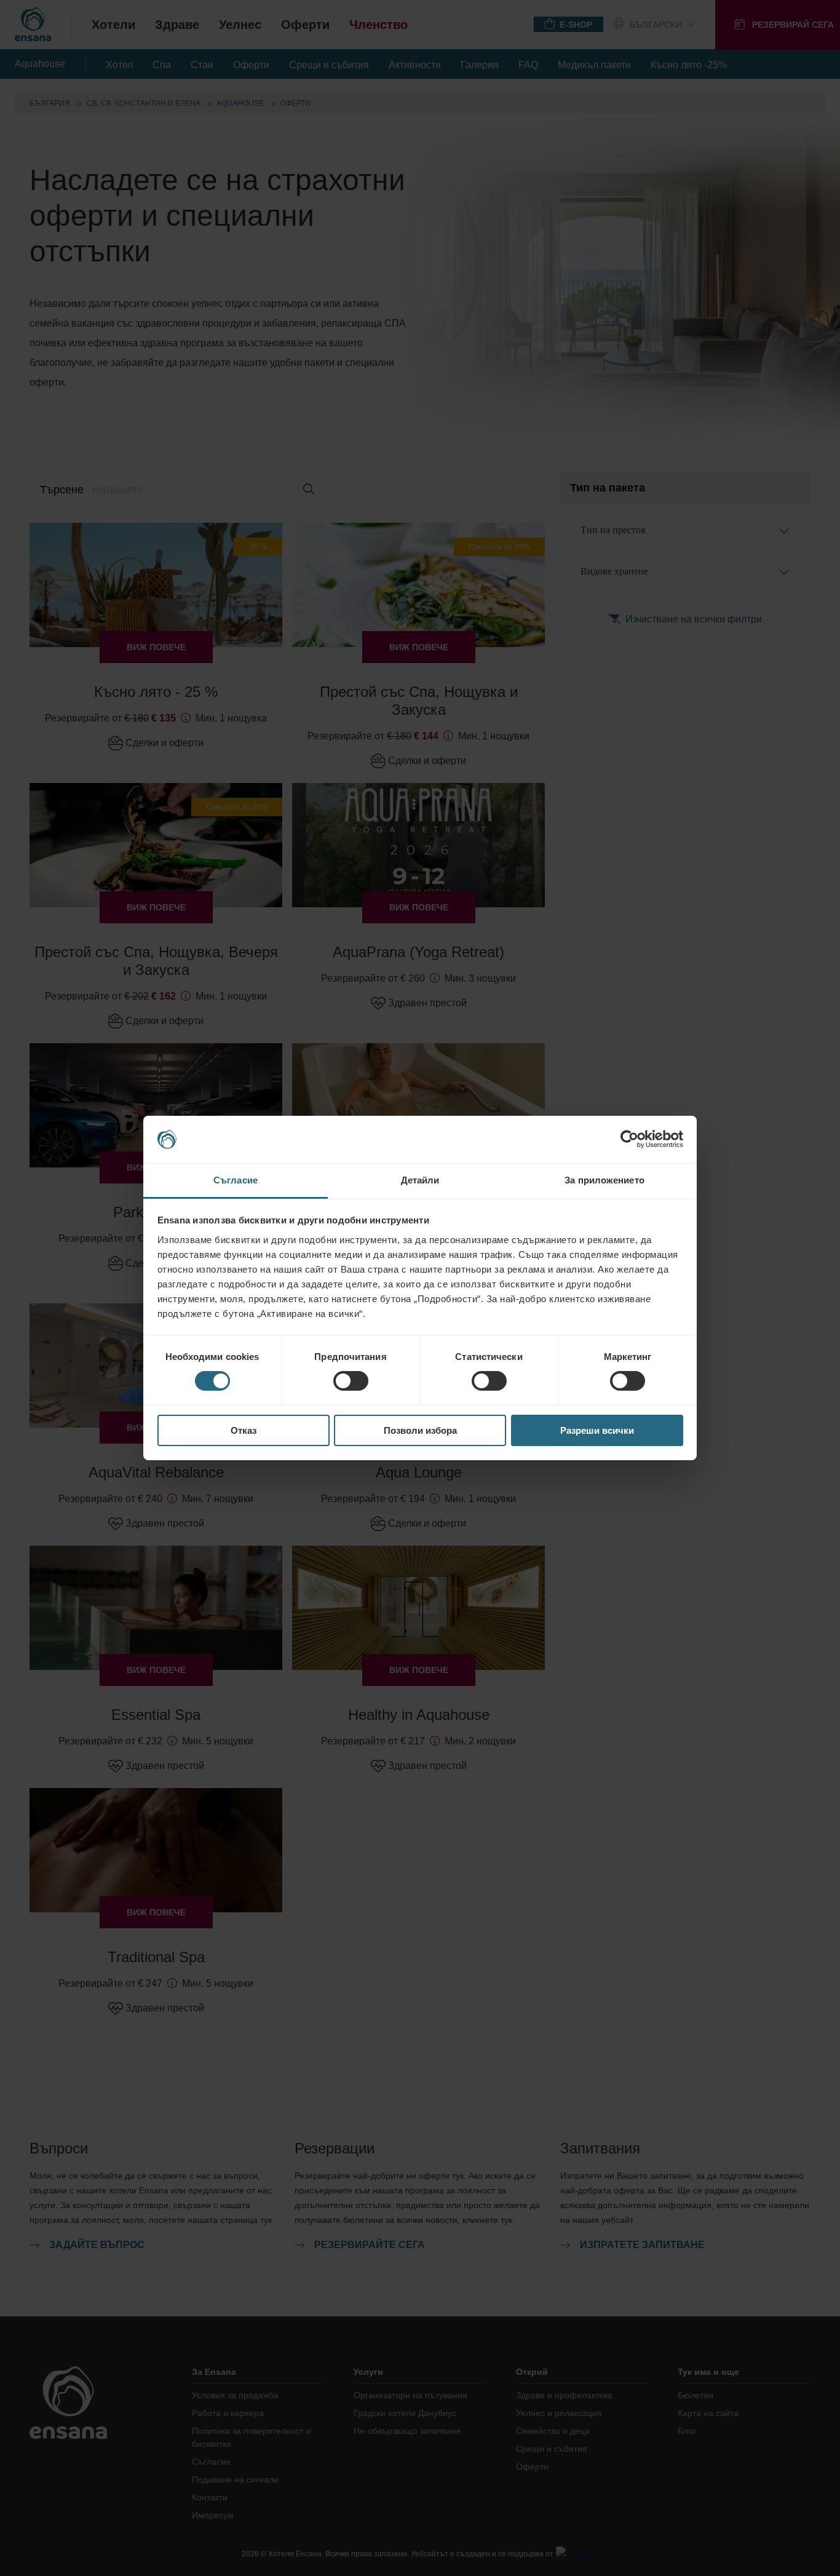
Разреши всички (597, 1430)
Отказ (244, 1430)
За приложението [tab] (604, 1180)
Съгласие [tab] (236, 1180)
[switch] (351, 1381)
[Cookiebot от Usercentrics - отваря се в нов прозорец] (629, 1139)
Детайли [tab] (420, 1180)
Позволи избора (420, 1430)
